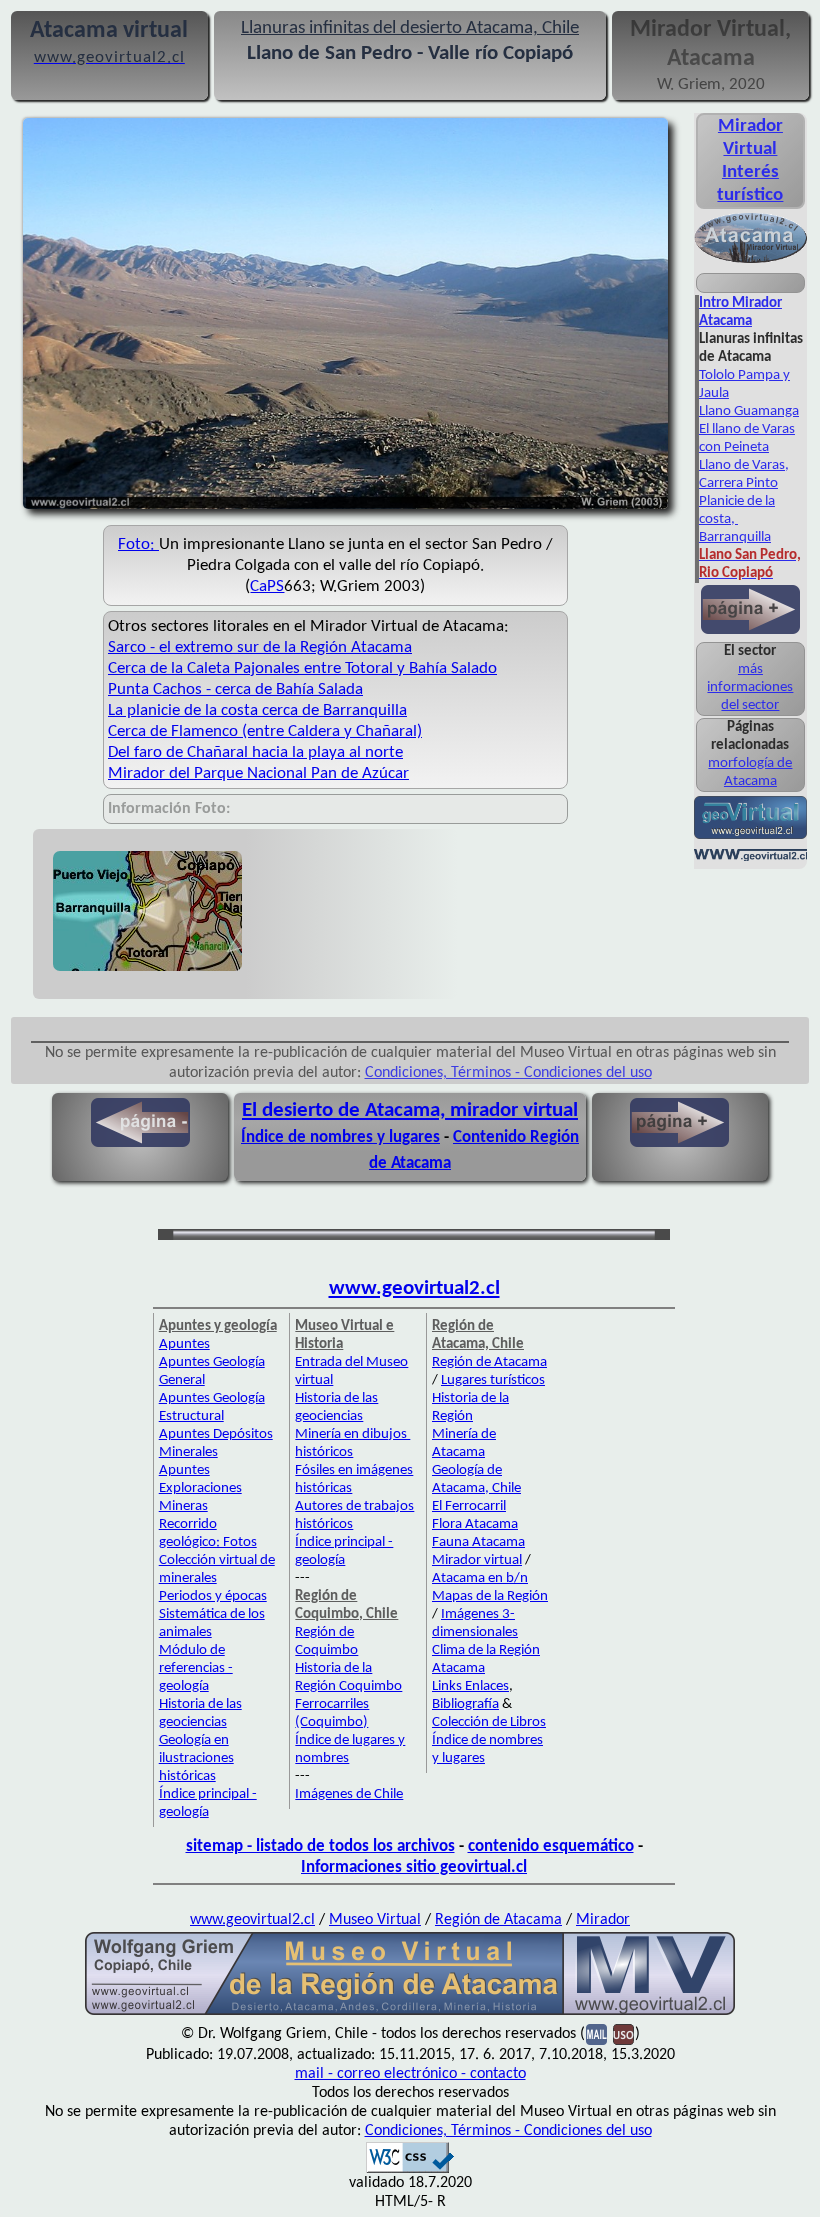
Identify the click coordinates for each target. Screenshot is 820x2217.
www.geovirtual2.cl (414, 1288)
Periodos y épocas (213, 1596)
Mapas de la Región (490, 1596)
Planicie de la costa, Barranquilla (737, 519)
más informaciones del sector (750, 687)
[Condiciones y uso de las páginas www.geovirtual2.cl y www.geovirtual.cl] (623, 2034)
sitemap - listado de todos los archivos (320, 1846)
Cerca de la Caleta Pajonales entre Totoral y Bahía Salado (302, 668)
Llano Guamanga (749, 411)
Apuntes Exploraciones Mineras (200, 1488)
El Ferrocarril (469, 1506)
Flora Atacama (475, 1524)
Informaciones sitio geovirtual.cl (414, 1867)
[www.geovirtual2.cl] (750, 859)
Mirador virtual (477, 1560)
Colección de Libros (489, 1722)
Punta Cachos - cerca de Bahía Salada (235, 689)
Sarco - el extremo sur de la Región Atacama (260, 647)
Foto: (138, 544)
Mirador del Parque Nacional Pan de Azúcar (258, 773)
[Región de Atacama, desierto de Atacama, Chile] (410, 2013)
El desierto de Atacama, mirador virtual (410, 1110)
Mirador (603, 1920)
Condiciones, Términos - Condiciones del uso (508, 1073)
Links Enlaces (470, 1686)
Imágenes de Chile (349, 1794)
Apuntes (184, 1344)
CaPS (267, 586)
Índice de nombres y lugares (340, 1137)
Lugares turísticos (493, 1380)
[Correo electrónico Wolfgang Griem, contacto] (596, 2034)
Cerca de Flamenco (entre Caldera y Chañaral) (265, 731)
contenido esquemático (551, 1846)
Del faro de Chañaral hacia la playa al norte (255, 752)
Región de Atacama (489, 1362)
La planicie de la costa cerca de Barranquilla (257, 710)
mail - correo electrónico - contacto (410, 2074)
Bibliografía (465, 1704)
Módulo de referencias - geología (196, 1668)
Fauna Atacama (478, 1542)
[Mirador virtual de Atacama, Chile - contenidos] (750, 261)
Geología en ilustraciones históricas (196, 1758)
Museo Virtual (375, 1920)
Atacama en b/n (480, 1578)
